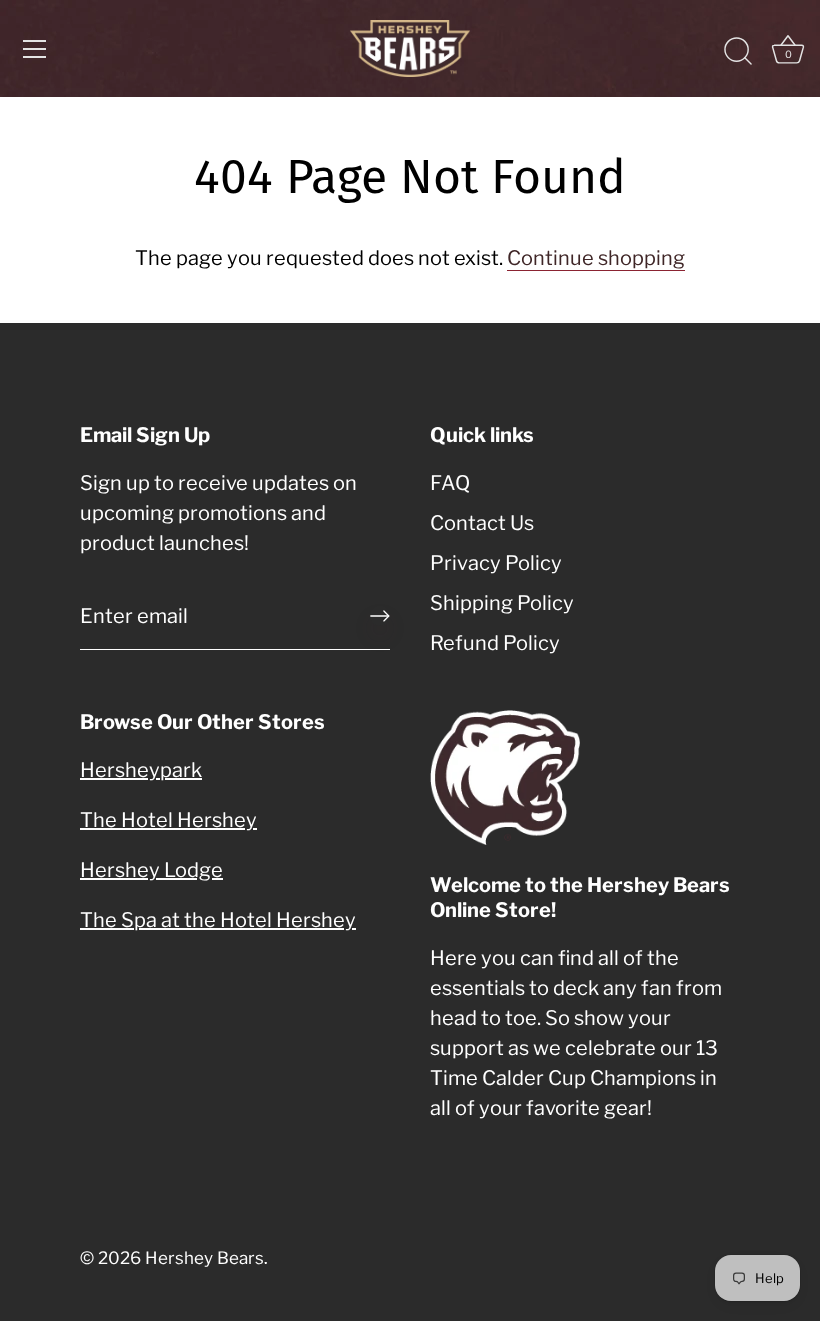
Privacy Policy (496, 563)
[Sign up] (380, 616)
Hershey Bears (204, 1258)
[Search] (738, 52)
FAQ (450, 483)
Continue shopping (596, 258)
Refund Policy (495, 643)
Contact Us (482, 523)
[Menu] (35, 49)
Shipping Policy (502, 603)
